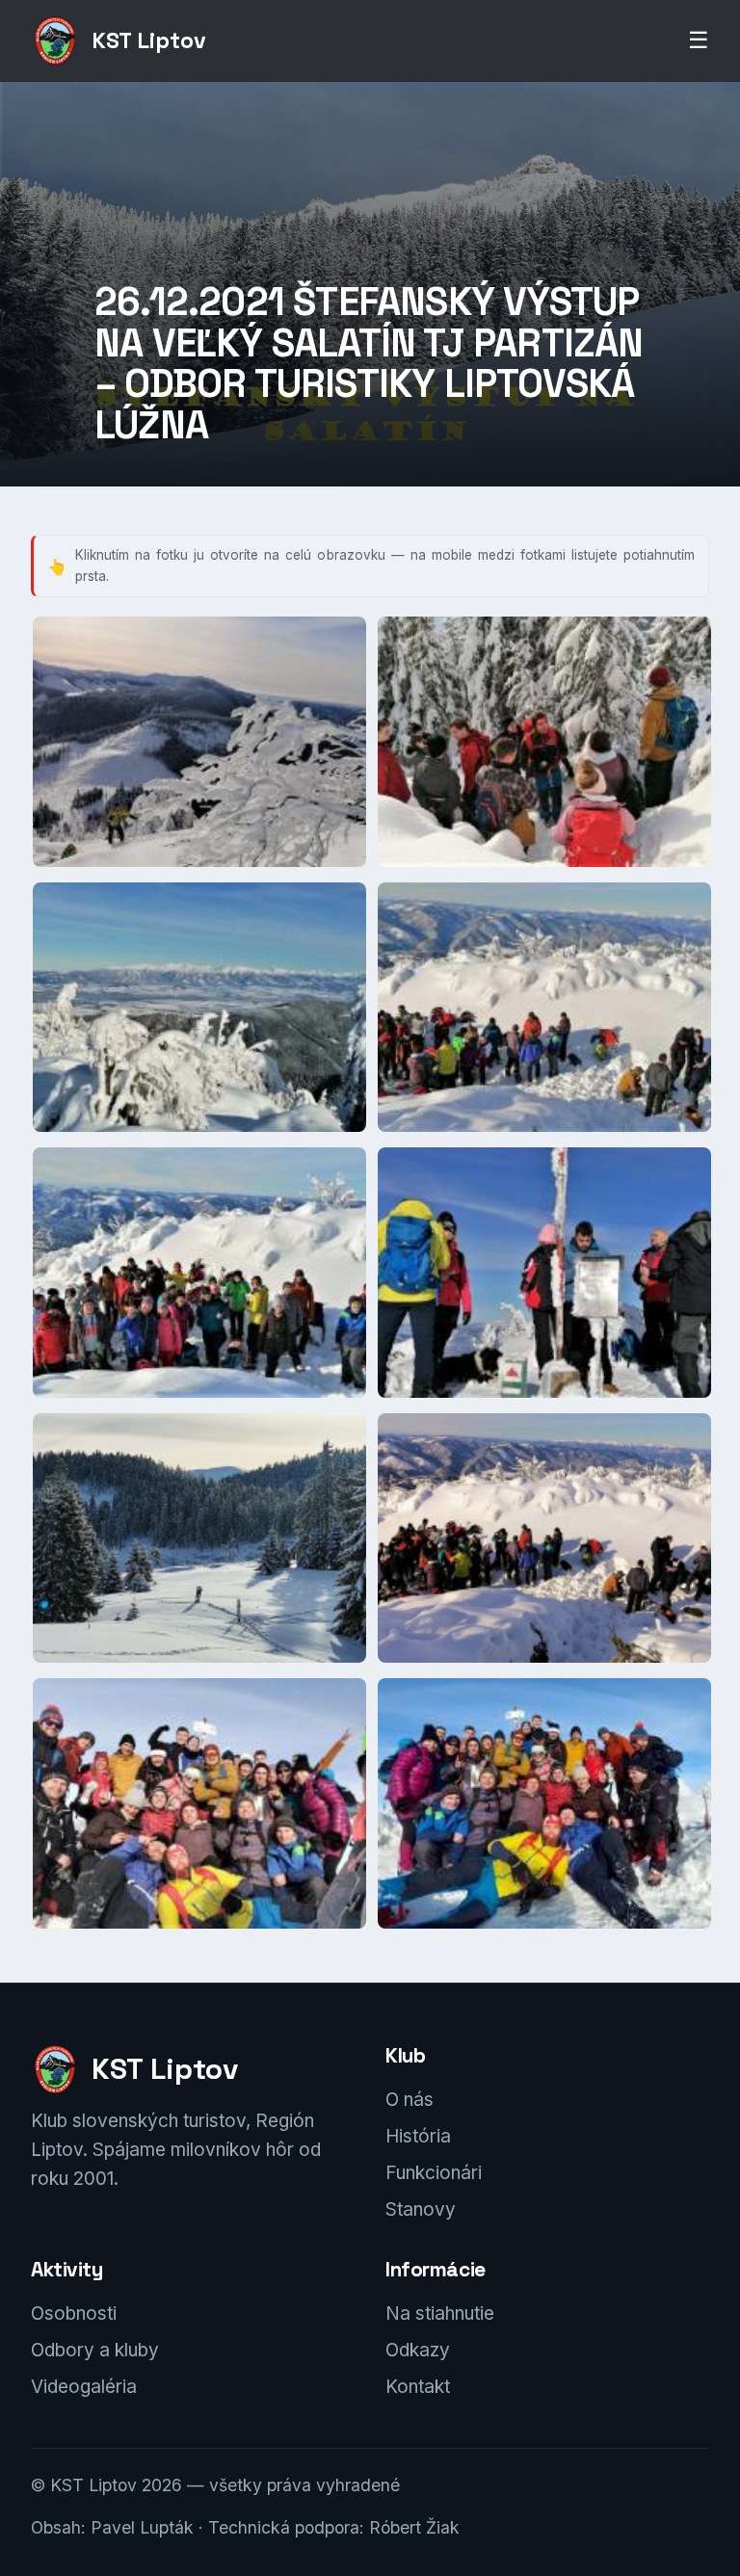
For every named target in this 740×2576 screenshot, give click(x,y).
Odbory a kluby (95, 2350)
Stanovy (421, 2209)
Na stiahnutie (440, 2313)
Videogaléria (84, 2387)
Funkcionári (434, 2173)
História (418, 2136)
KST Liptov (149, 40)
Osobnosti (74, 2313)
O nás (410, 2100)
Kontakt (418, 2387)
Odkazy (418, 2350)
